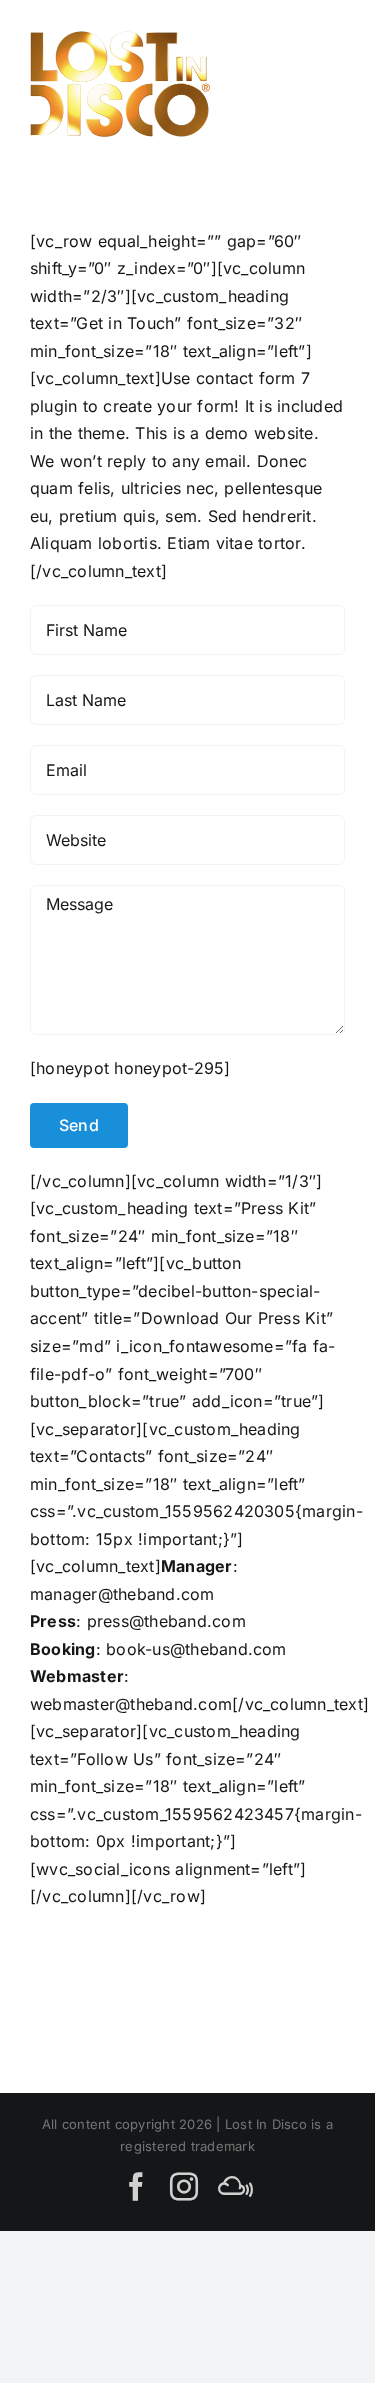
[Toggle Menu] (322, 83)
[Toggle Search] (254, 83)
